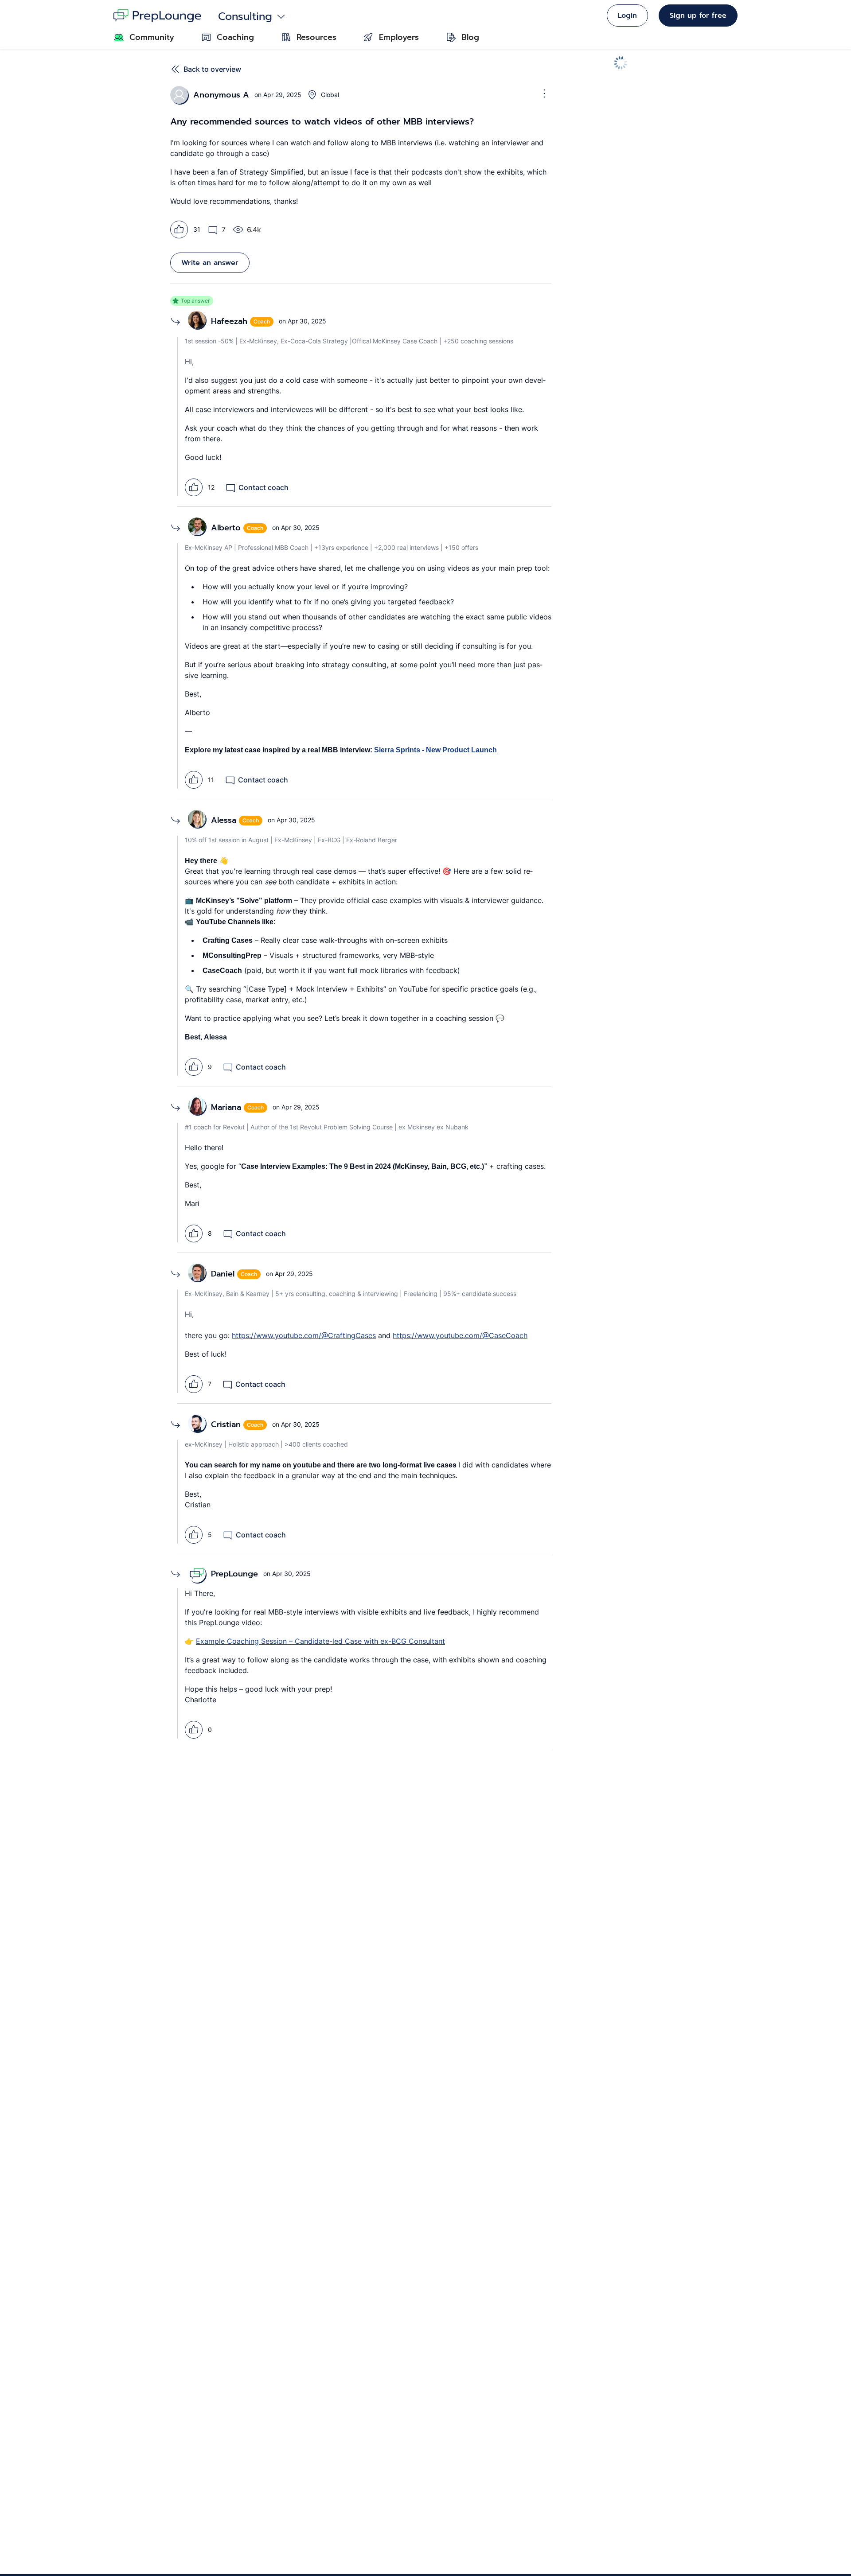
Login (627, 16)
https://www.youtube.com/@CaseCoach (460, 1335)
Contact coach (263, 487)
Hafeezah (229, 321)
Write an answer (210, 263)
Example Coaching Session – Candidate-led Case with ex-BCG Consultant (320, 1641)
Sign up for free (698, 16)
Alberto (226, 528)
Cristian (226, 1424)
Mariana (226, 1107)
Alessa (224, 820)
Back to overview (212, 69)
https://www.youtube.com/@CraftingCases (304, 1335)
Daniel (223, 1274)
